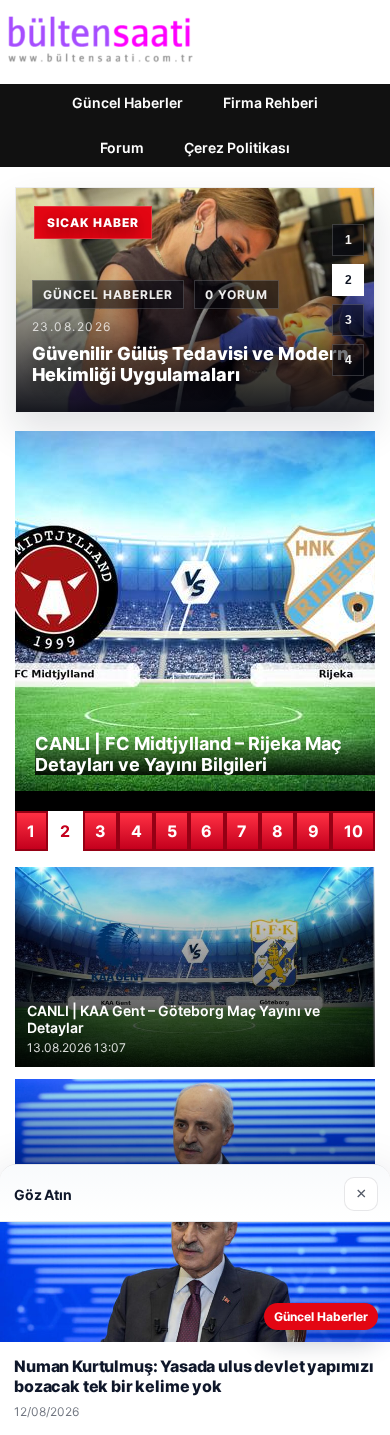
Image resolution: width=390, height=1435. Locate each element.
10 (353, 831)
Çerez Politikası (237, 147)
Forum (122, 147)
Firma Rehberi (270, 102)
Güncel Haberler (127, 102)
